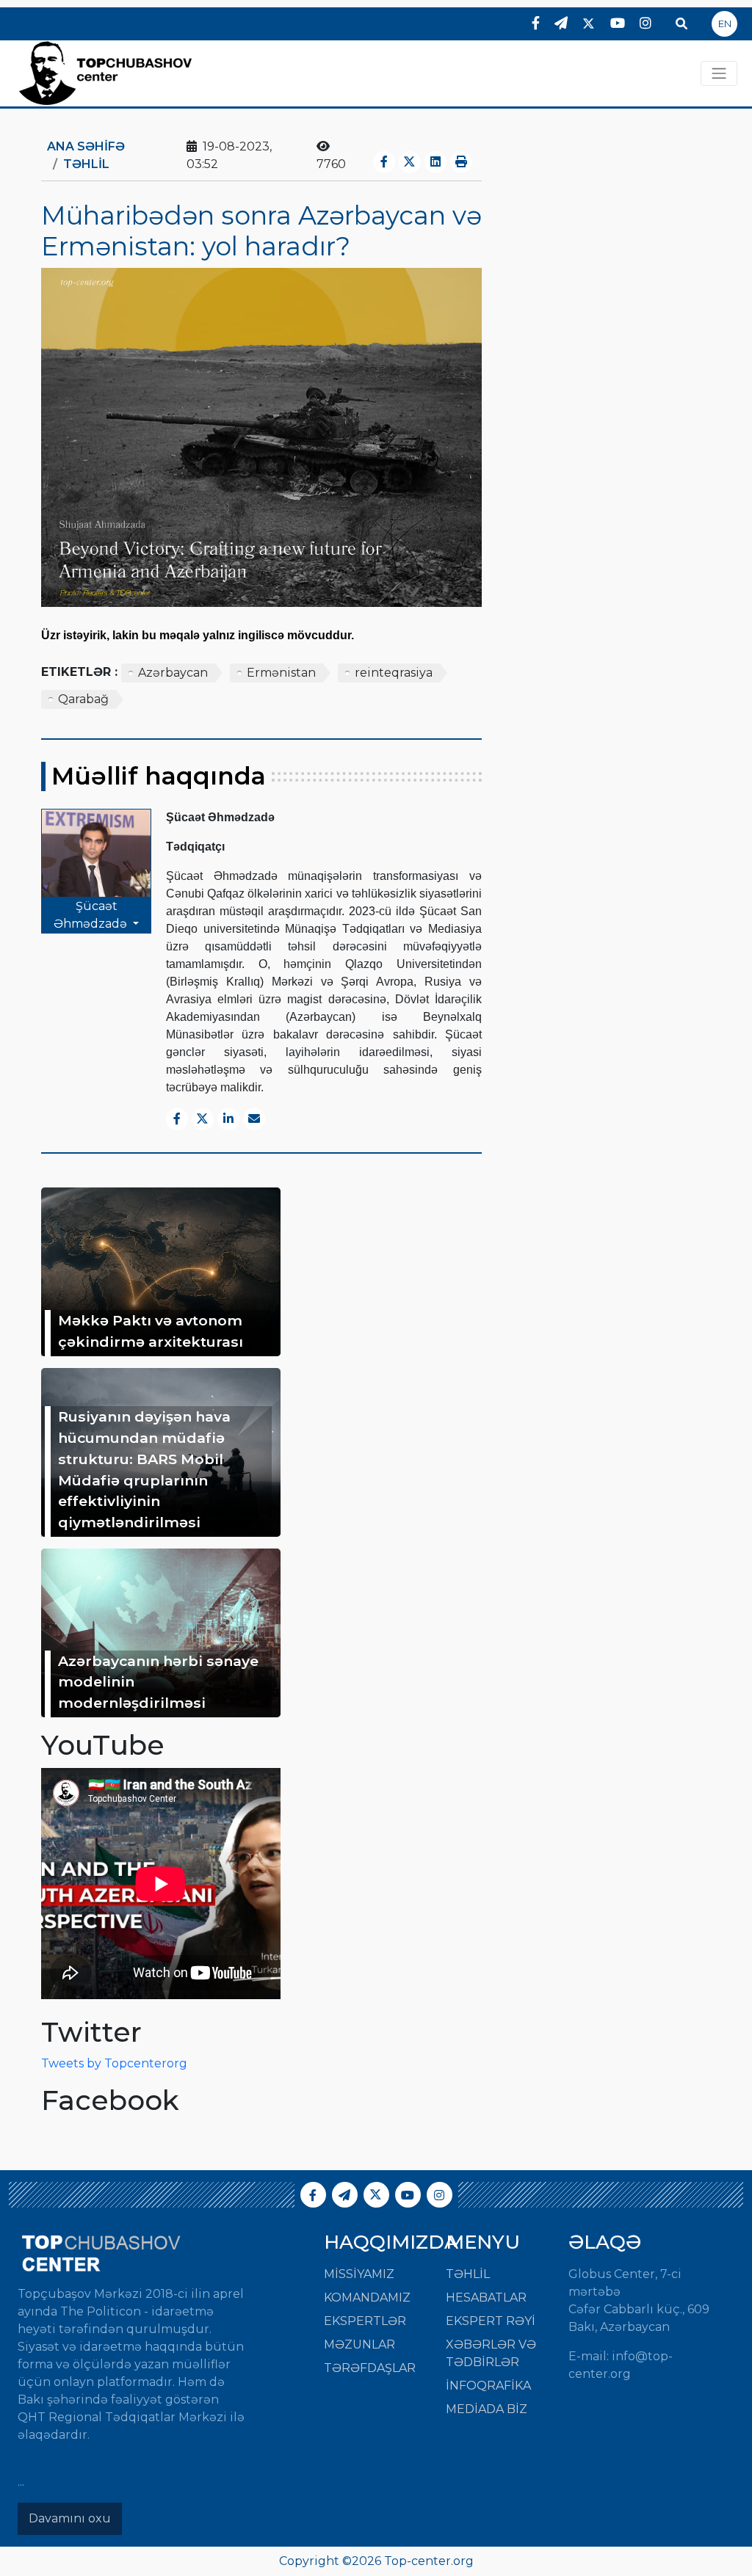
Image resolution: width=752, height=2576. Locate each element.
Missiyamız (359, 2274)
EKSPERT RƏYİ (491, 2321)
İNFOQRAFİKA (488, 2386)
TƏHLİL (86, 164)
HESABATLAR (486, 2297)
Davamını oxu (70, 2518)
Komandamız (367, 2297)
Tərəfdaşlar (370, 2368)
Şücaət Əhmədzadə (92, 915)
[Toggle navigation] (719, 73)
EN (725, 23)
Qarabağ (83, 699)
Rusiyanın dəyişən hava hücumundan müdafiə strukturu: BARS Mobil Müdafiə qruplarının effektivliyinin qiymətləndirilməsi (144, 1469)
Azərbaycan (173, 673)
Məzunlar (359, 2344)
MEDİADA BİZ (487, 2409)
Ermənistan (281, 673)
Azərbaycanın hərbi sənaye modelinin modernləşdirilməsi (158, 1682)
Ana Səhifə (86, 146)
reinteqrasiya (394, 673)
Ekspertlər (365, 2321)
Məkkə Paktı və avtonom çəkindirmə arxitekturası (151, 1331)
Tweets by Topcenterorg (114, 2063)
